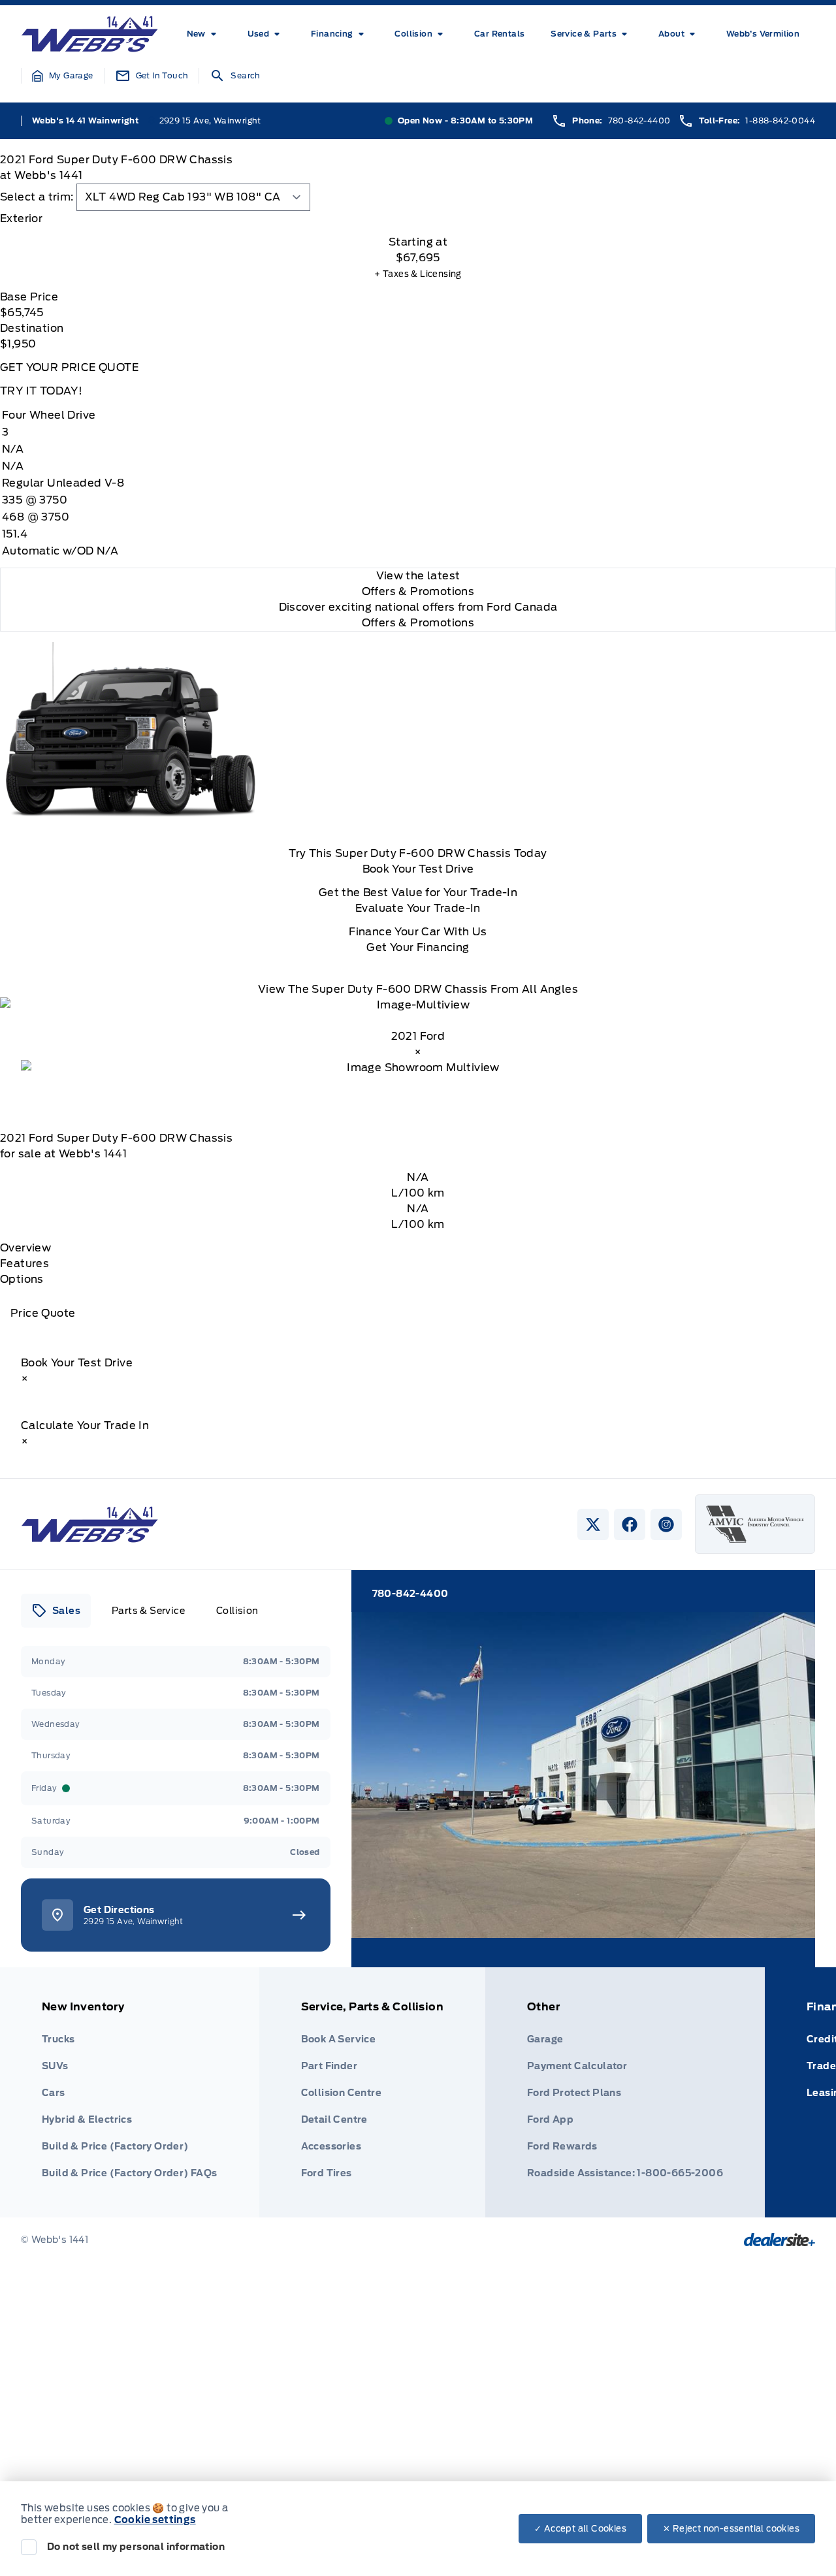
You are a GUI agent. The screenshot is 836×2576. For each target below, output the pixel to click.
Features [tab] (24, 1264)
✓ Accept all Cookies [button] (580, 2529)
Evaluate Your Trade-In (418, 908)
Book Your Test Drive (418, 869)
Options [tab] (22, 1279)
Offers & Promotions (418, 623)
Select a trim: (37, 197)
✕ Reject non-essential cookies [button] (731, 2529)
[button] (63, 76)
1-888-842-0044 (780, 121)
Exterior (21, 218)
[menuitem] (204, 34)
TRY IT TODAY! (41, 391)
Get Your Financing (418, 947)
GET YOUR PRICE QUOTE (69, 367)
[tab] (418, 219)
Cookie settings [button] (155, 2520)
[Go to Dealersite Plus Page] (780, 2240)
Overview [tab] (25, 1248)
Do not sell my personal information (136, 2547)
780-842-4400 (639, 121)
